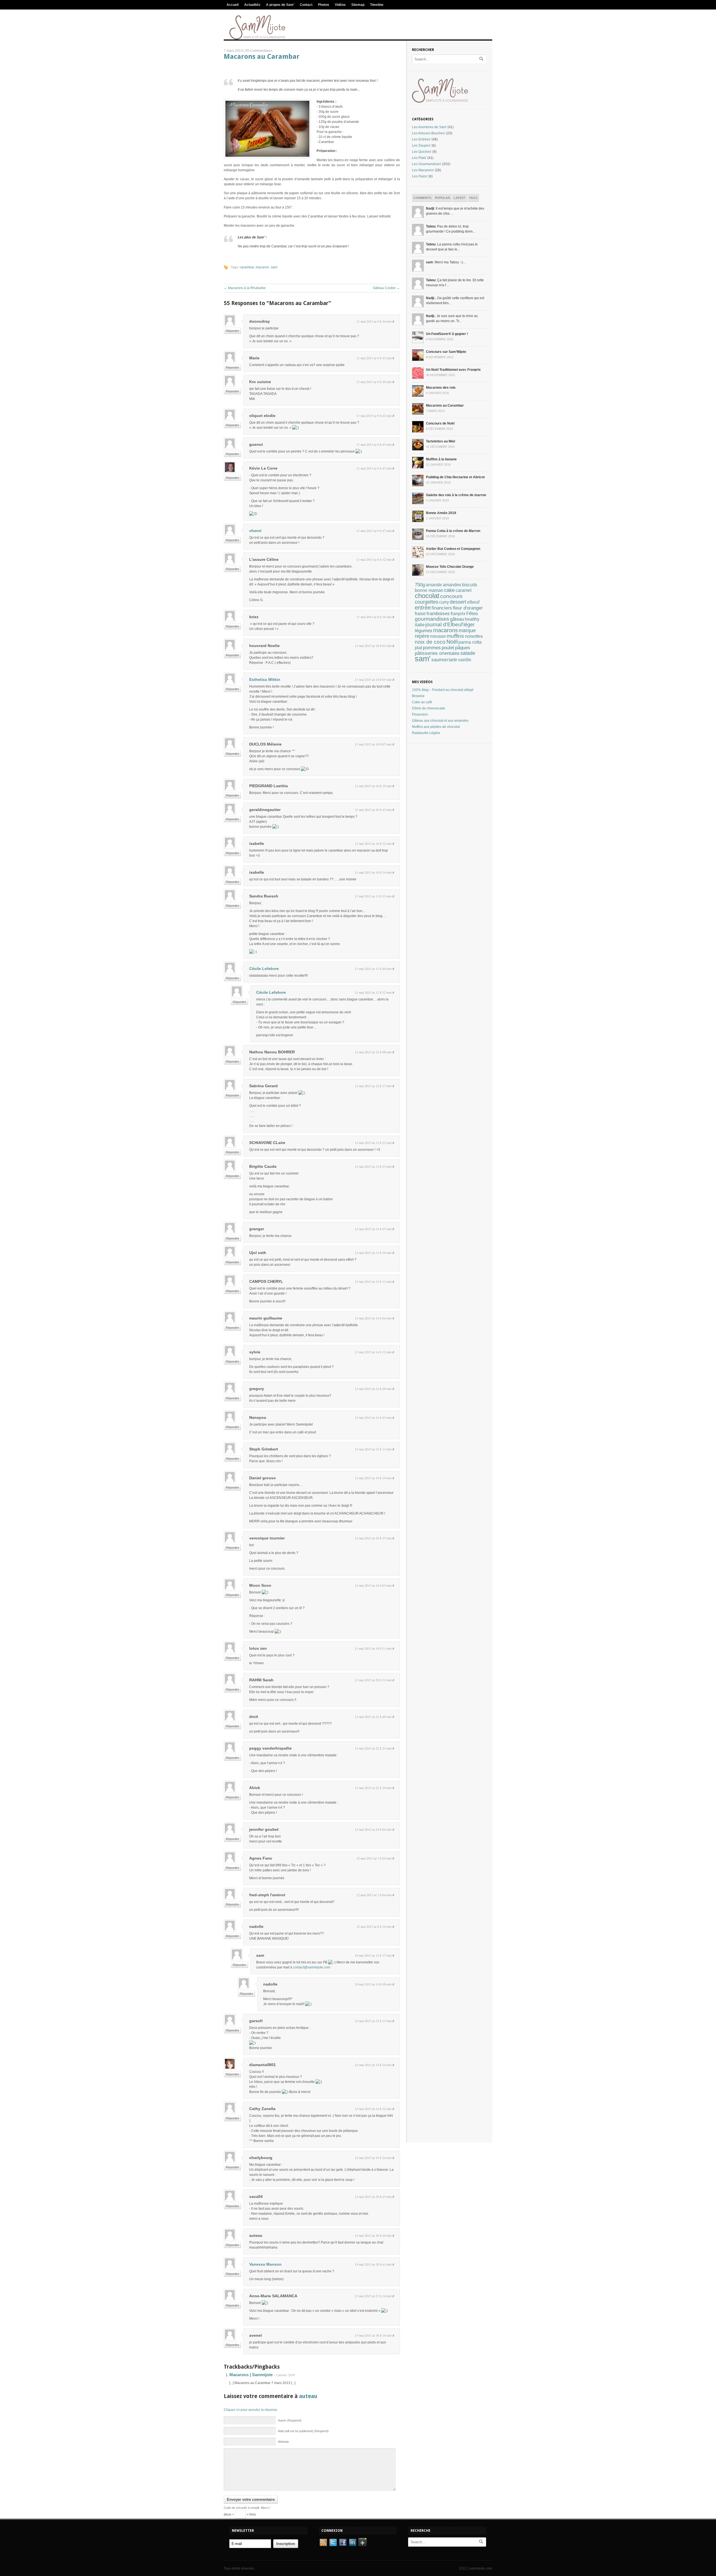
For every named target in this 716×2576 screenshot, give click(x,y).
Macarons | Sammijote (251, 2375)
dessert (458, 602)
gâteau (457, 619)
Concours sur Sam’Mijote (446, 352)
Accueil (233, 5)
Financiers (420, 714)
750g (420, 585)
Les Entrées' (421, 139)
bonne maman (429, 590)
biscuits (470, 585)
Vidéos (340, 5)
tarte (453, 660)
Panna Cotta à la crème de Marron (453, 531)
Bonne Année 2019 (441, 513)
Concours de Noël (440, 423)
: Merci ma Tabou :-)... (446, 262)
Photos (324, 5)
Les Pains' (420, 176)
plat (418, 648)
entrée (423, 608)
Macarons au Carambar (262, 57)
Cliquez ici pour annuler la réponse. (251, 2410)
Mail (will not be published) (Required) (303, 2431)
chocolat (427, 596)
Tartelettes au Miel (441, 441)
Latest (460, 198)
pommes (432, 648)
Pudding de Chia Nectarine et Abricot (455, 477)
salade (468, 653)
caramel (464, 590)
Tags (473, 198)
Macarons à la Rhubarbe (245, 288)
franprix (458, 613)
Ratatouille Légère (426, 733)
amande (434, 585)
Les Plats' (419, 158)
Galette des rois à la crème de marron (456, 495)
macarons (446, 630)
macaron (262, 267)
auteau (308, 2396)
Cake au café (422, 702)
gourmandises (432, 619)
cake (449, 590)
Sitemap (358, 5)
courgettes (427, 602)
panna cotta (470, 642)
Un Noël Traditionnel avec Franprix (453, 370)
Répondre (232, 331)
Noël (452, 642)
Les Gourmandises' (427, 164)
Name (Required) (290, 2420)
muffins (455, 636)
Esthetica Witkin (265, 679)
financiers (442, 608)
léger (469, 625)
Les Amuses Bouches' (429, 133)
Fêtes (472, 613)
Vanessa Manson (265, 2264)
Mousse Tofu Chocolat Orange (450, 567)
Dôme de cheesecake (429, 708)
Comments (422, 198)
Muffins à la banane (441, 459)
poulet (448, 648)
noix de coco (430, 642)
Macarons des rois (441, 388)
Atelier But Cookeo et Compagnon (453, 549)
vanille (465, 660)
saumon (440, 660)
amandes (452, 585)
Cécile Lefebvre (264, 969)
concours (451, 596)
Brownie (418, 696)
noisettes (474, 636)
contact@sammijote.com (312, 1967)
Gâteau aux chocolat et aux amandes (440, 721)
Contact (306, 5)
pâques (463, 648)
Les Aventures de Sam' (429, 127)
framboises (438, 614)
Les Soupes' (421, 146)
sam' (274, 267)
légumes (424, 631)
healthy (472, 619)
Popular (442, 198)
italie (420, 625)
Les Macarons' (423, 170)
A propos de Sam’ (280, 5)
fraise (420, 614)
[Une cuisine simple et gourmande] (257, 38)
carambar (247, 267)
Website (283, 2442)
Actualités (252, 5)
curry (444, 602)
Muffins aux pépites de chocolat (436, 727)
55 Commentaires (259, 51)
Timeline (377, 5)
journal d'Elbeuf (444, 624)
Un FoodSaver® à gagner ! (447, 334)
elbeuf (473, 602)
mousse (438, 636)
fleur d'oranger (468, 608)
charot (255, 531)
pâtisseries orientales (437, 653)
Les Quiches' (422, 152)
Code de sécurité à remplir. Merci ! (247, 2508)
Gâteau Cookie (386, 288)
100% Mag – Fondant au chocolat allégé (443, 690)
